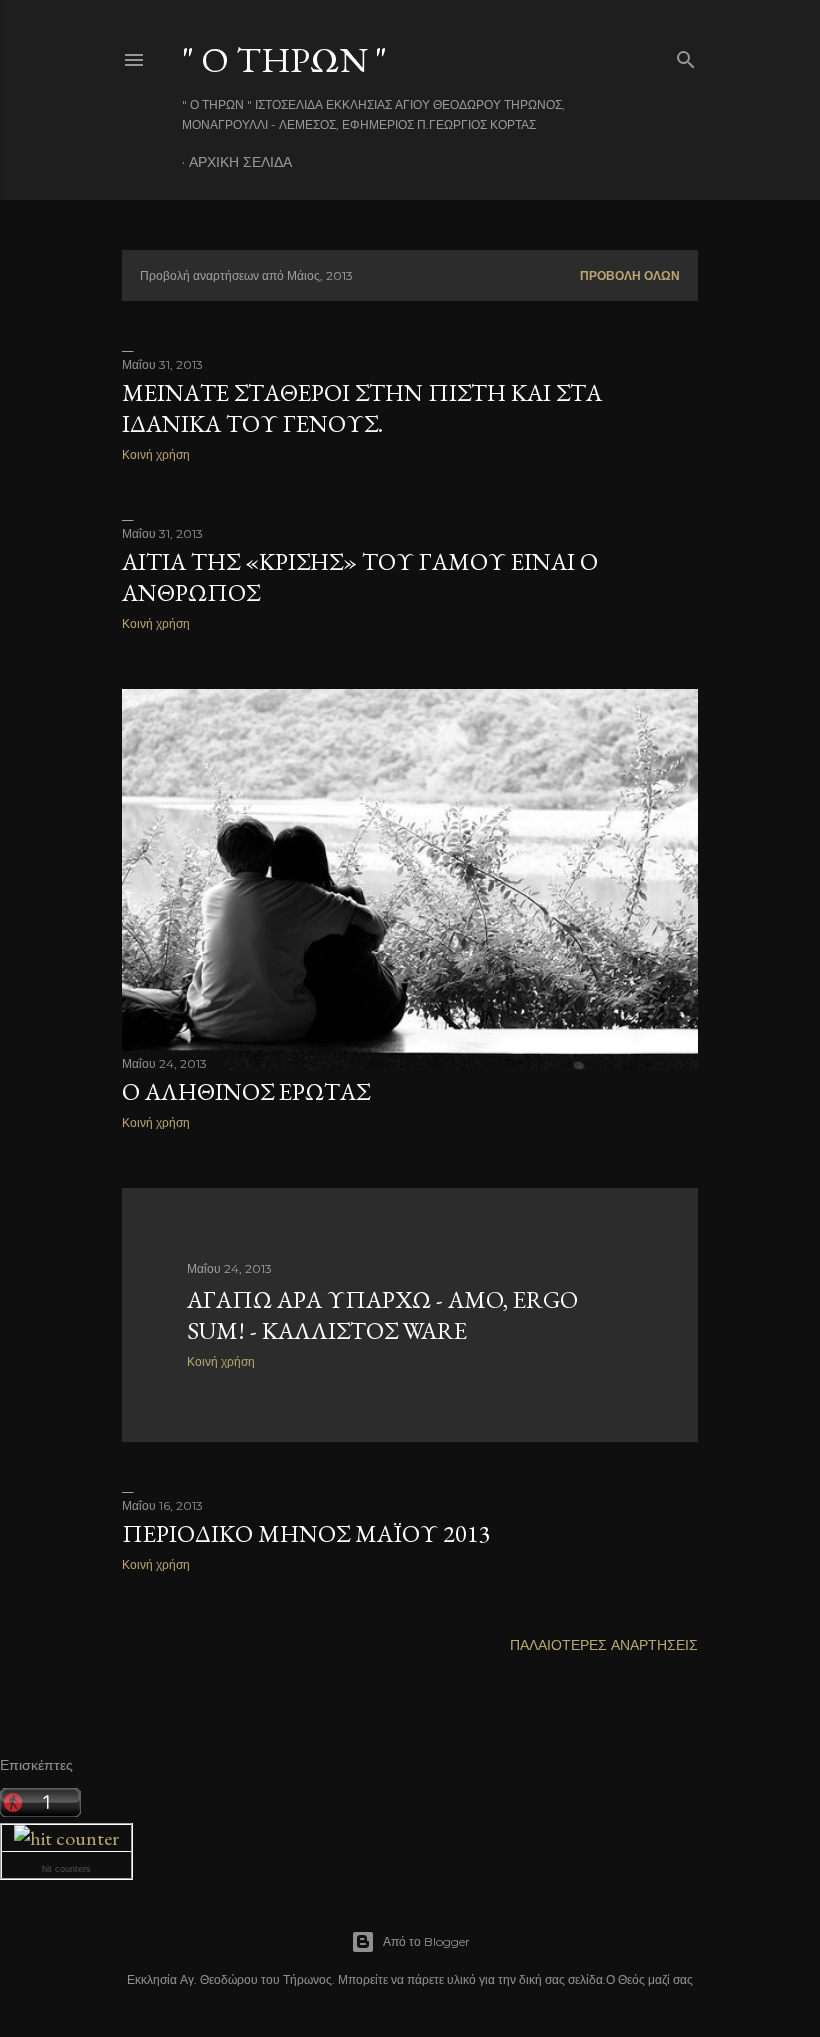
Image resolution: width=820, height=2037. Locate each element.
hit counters (66, 1869)
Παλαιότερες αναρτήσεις (604, 1645)
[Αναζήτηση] (686, 55)
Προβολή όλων (630, 275)
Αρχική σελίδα (240, 162)
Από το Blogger (426, 1941)
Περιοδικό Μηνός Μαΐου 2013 (306, 1533)
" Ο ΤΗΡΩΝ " (284, 59)
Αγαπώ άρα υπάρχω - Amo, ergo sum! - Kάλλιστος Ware (382, 1315)
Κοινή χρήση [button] (156, 454)
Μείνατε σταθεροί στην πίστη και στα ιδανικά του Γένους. (362, 408)
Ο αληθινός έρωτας (246, 1091)
